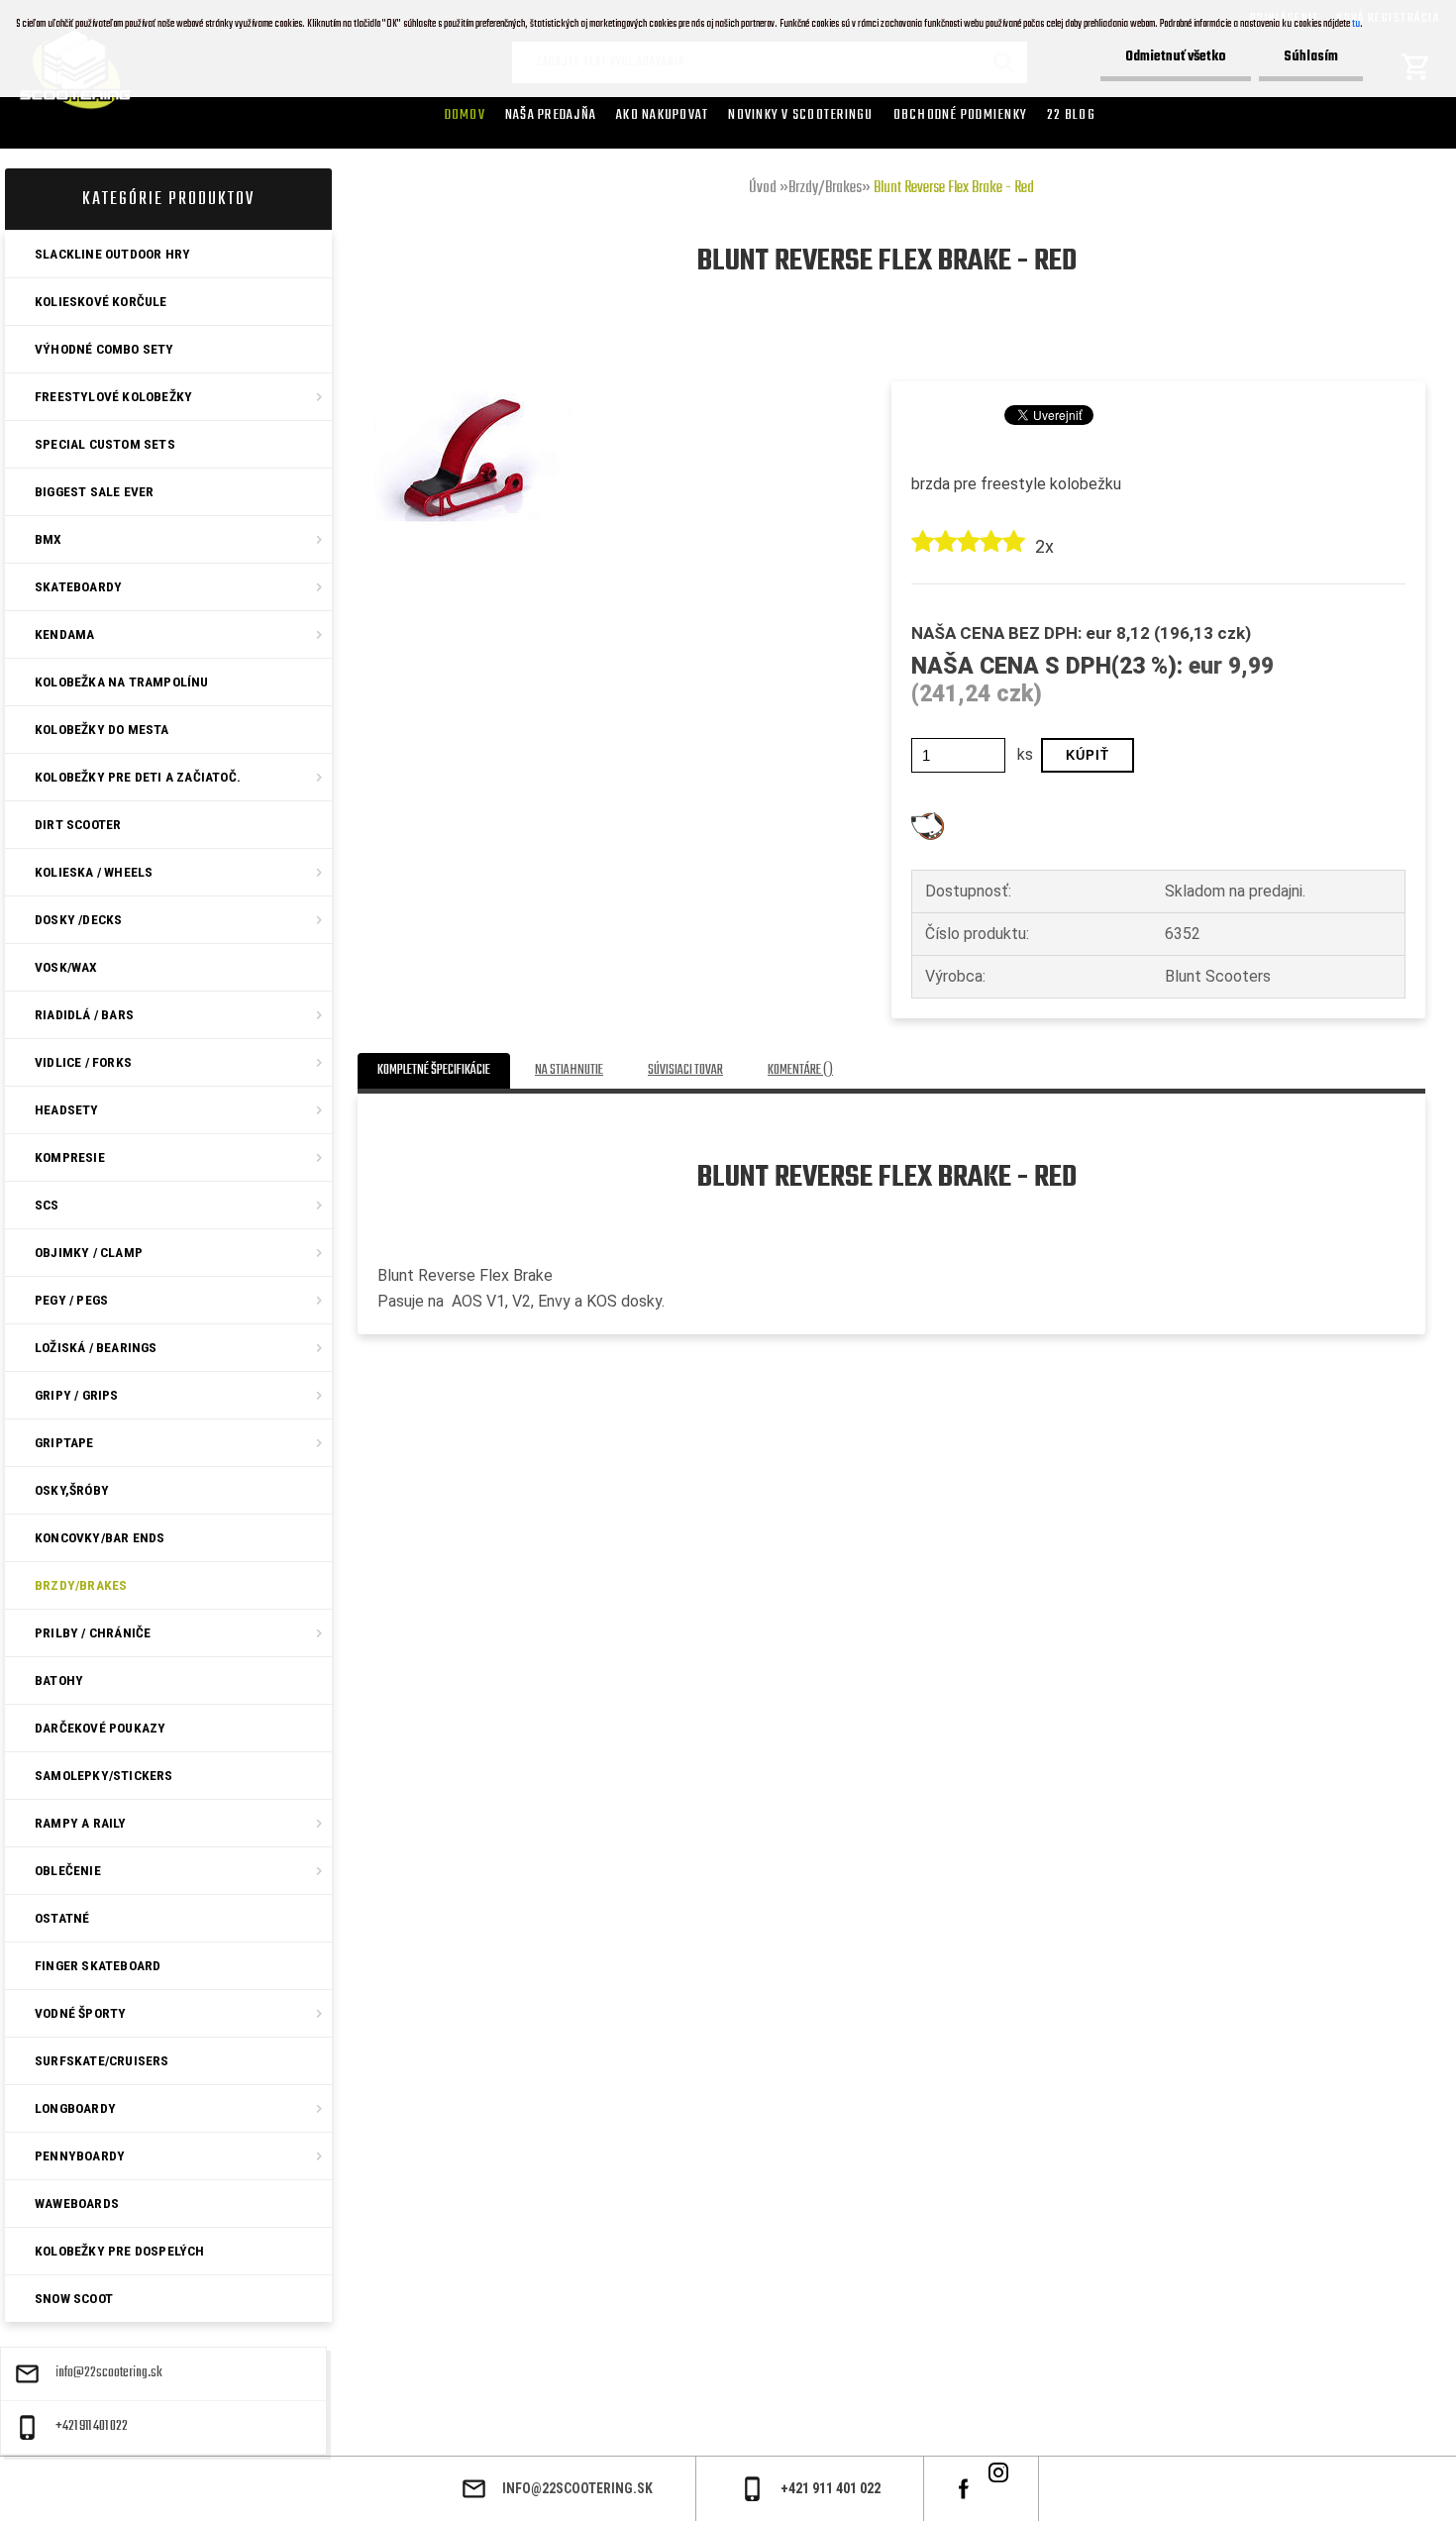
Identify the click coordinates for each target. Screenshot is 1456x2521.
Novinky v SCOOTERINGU (800, 115)
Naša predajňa (551, 115)
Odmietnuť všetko (1176, 57)
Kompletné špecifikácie (434, 1070)
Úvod (763, 188)
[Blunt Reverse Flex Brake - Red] (469, 354)
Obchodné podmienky (961, 115)
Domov (465, 115)
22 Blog (1071, 115)
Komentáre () (800, 1070)
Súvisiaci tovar (685, 1070)
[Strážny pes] (928, 820)
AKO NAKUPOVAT (662, 115)
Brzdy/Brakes (825, 188)
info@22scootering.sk (109, 2373)
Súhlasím (1311, 57)
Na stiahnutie (569, 1070)
